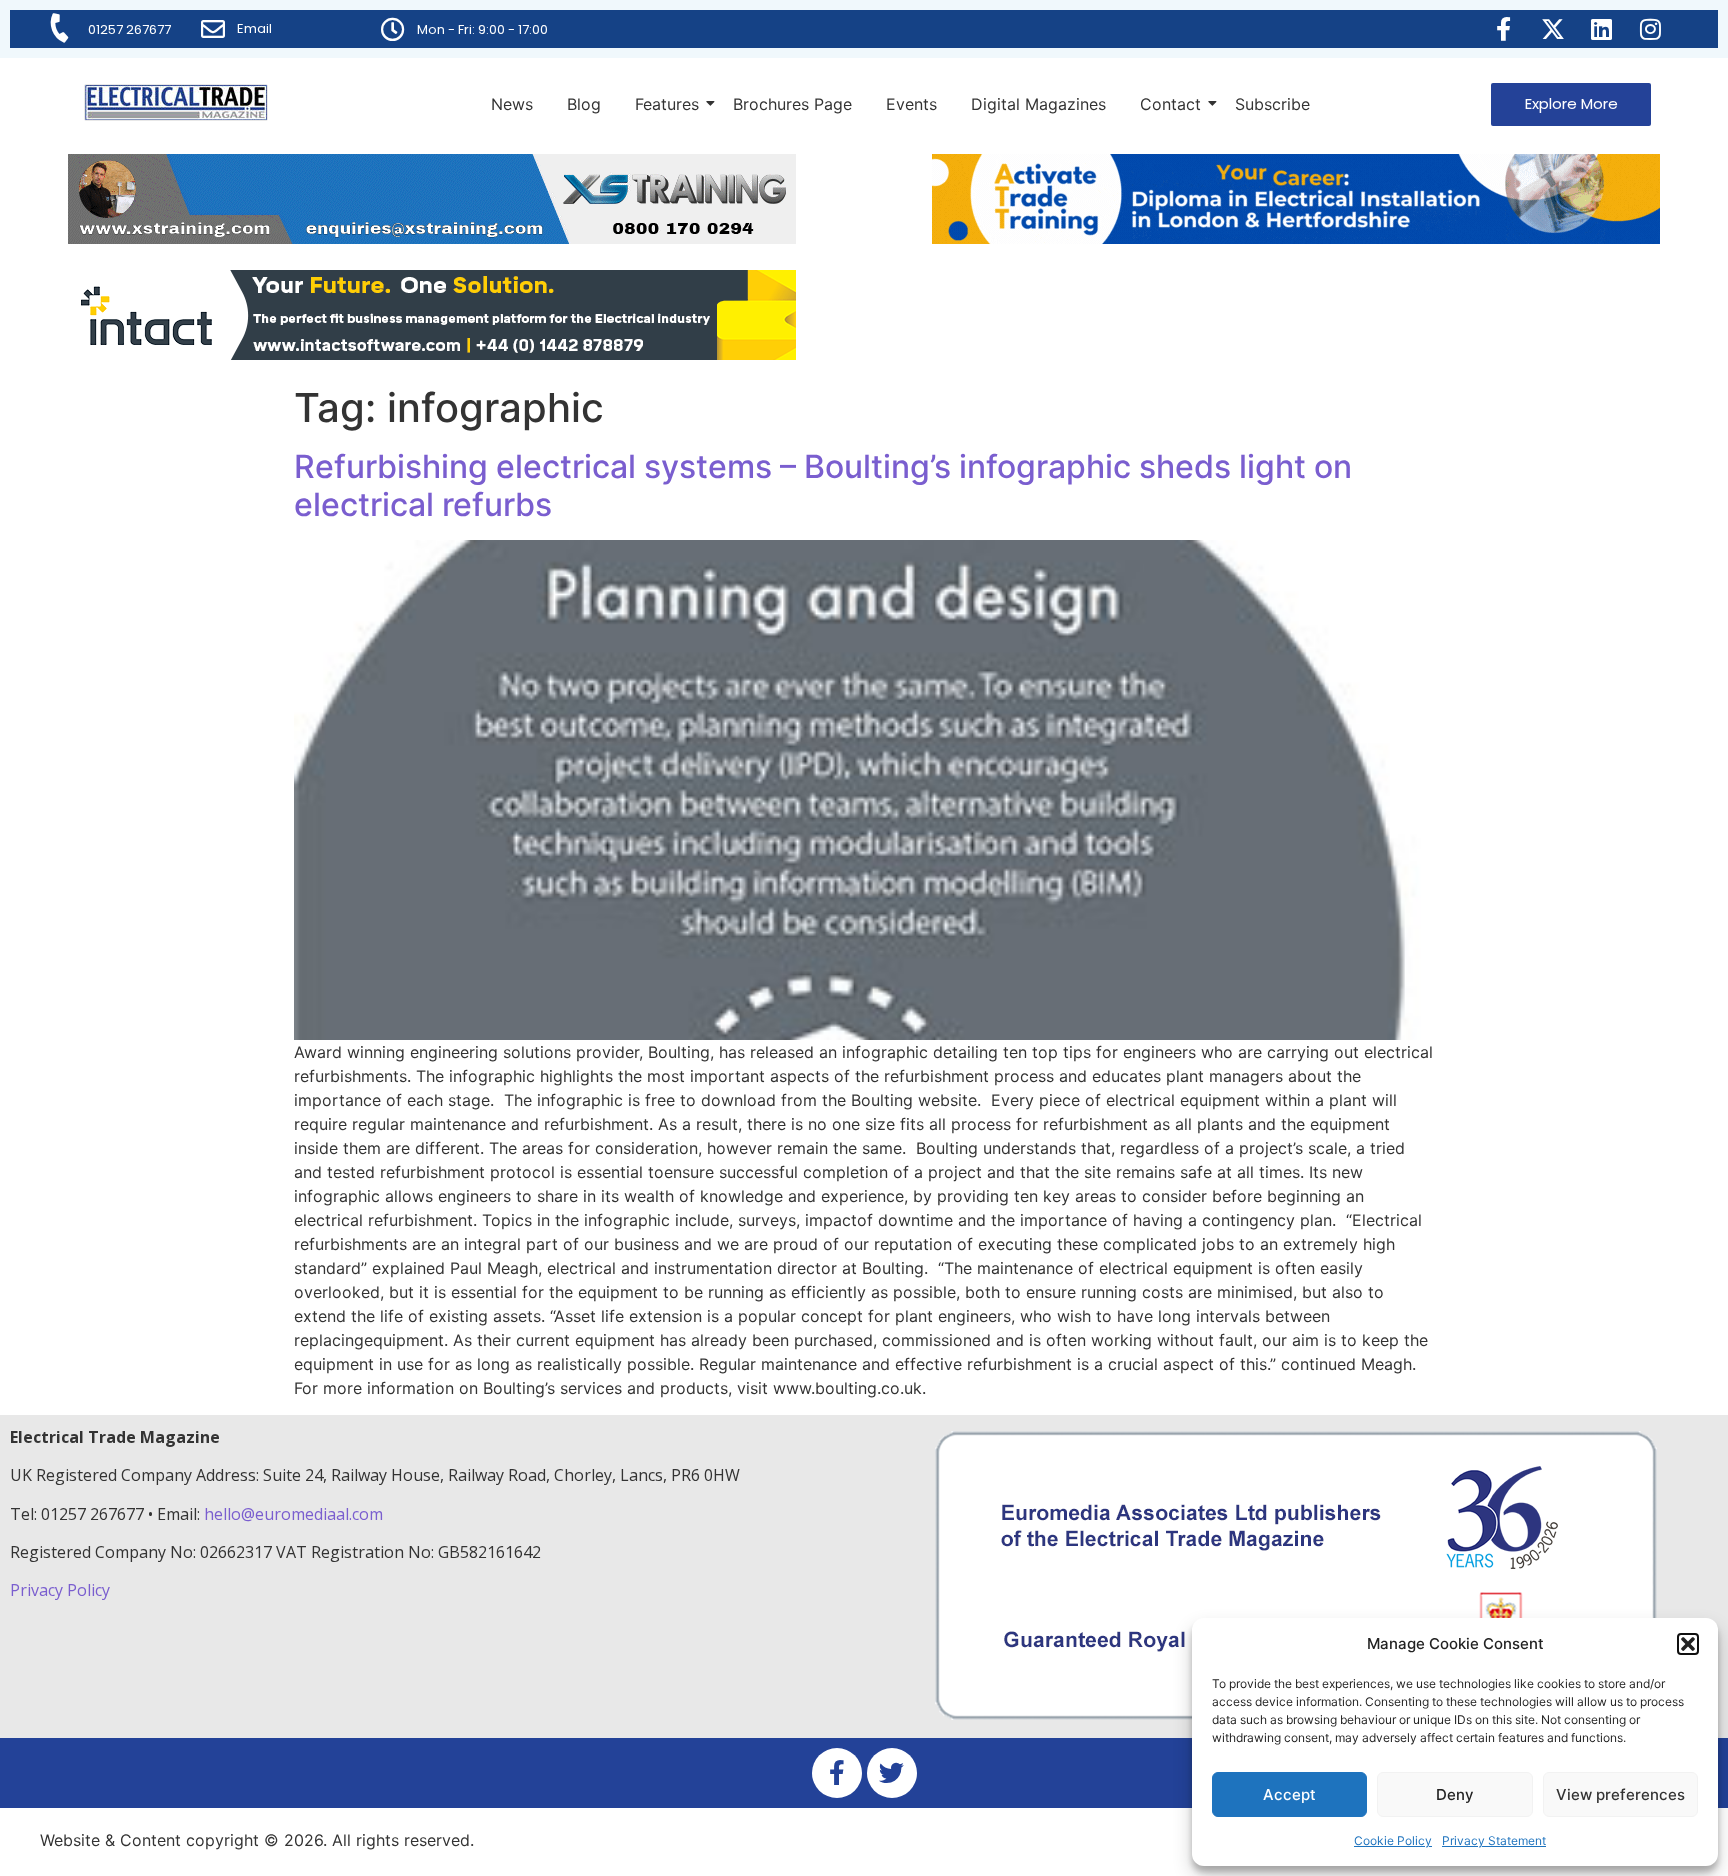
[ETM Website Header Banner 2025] (432, 238)
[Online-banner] (432, 354)
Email (254, 28)
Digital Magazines (1038, 104)
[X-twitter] (1553, 29)
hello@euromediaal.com (293, 1514)
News (512, 104)
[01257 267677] (60, 28)
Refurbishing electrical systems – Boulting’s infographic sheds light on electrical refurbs (823, 485)
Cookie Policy (1393, 1840)
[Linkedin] (1602, 29)
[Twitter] (892, 1773)
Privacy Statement (1494, 1840)
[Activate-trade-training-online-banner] (1296, 238)
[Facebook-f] (1504, 29)
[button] (1688, 1644)
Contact (1170, 104)
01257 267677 (129, 29)
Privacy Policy (62, 1590)
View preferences (1620, 1794)
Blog (584, 104)
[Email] (213, 29)
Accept (1289, 1794)
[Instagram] (1651, 29)
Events (911, 104)
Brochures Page (792, 104)
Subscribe (1272, 104)
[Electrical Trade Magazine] (176, 102)
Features (667, 104)
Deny (1455, 1794)
